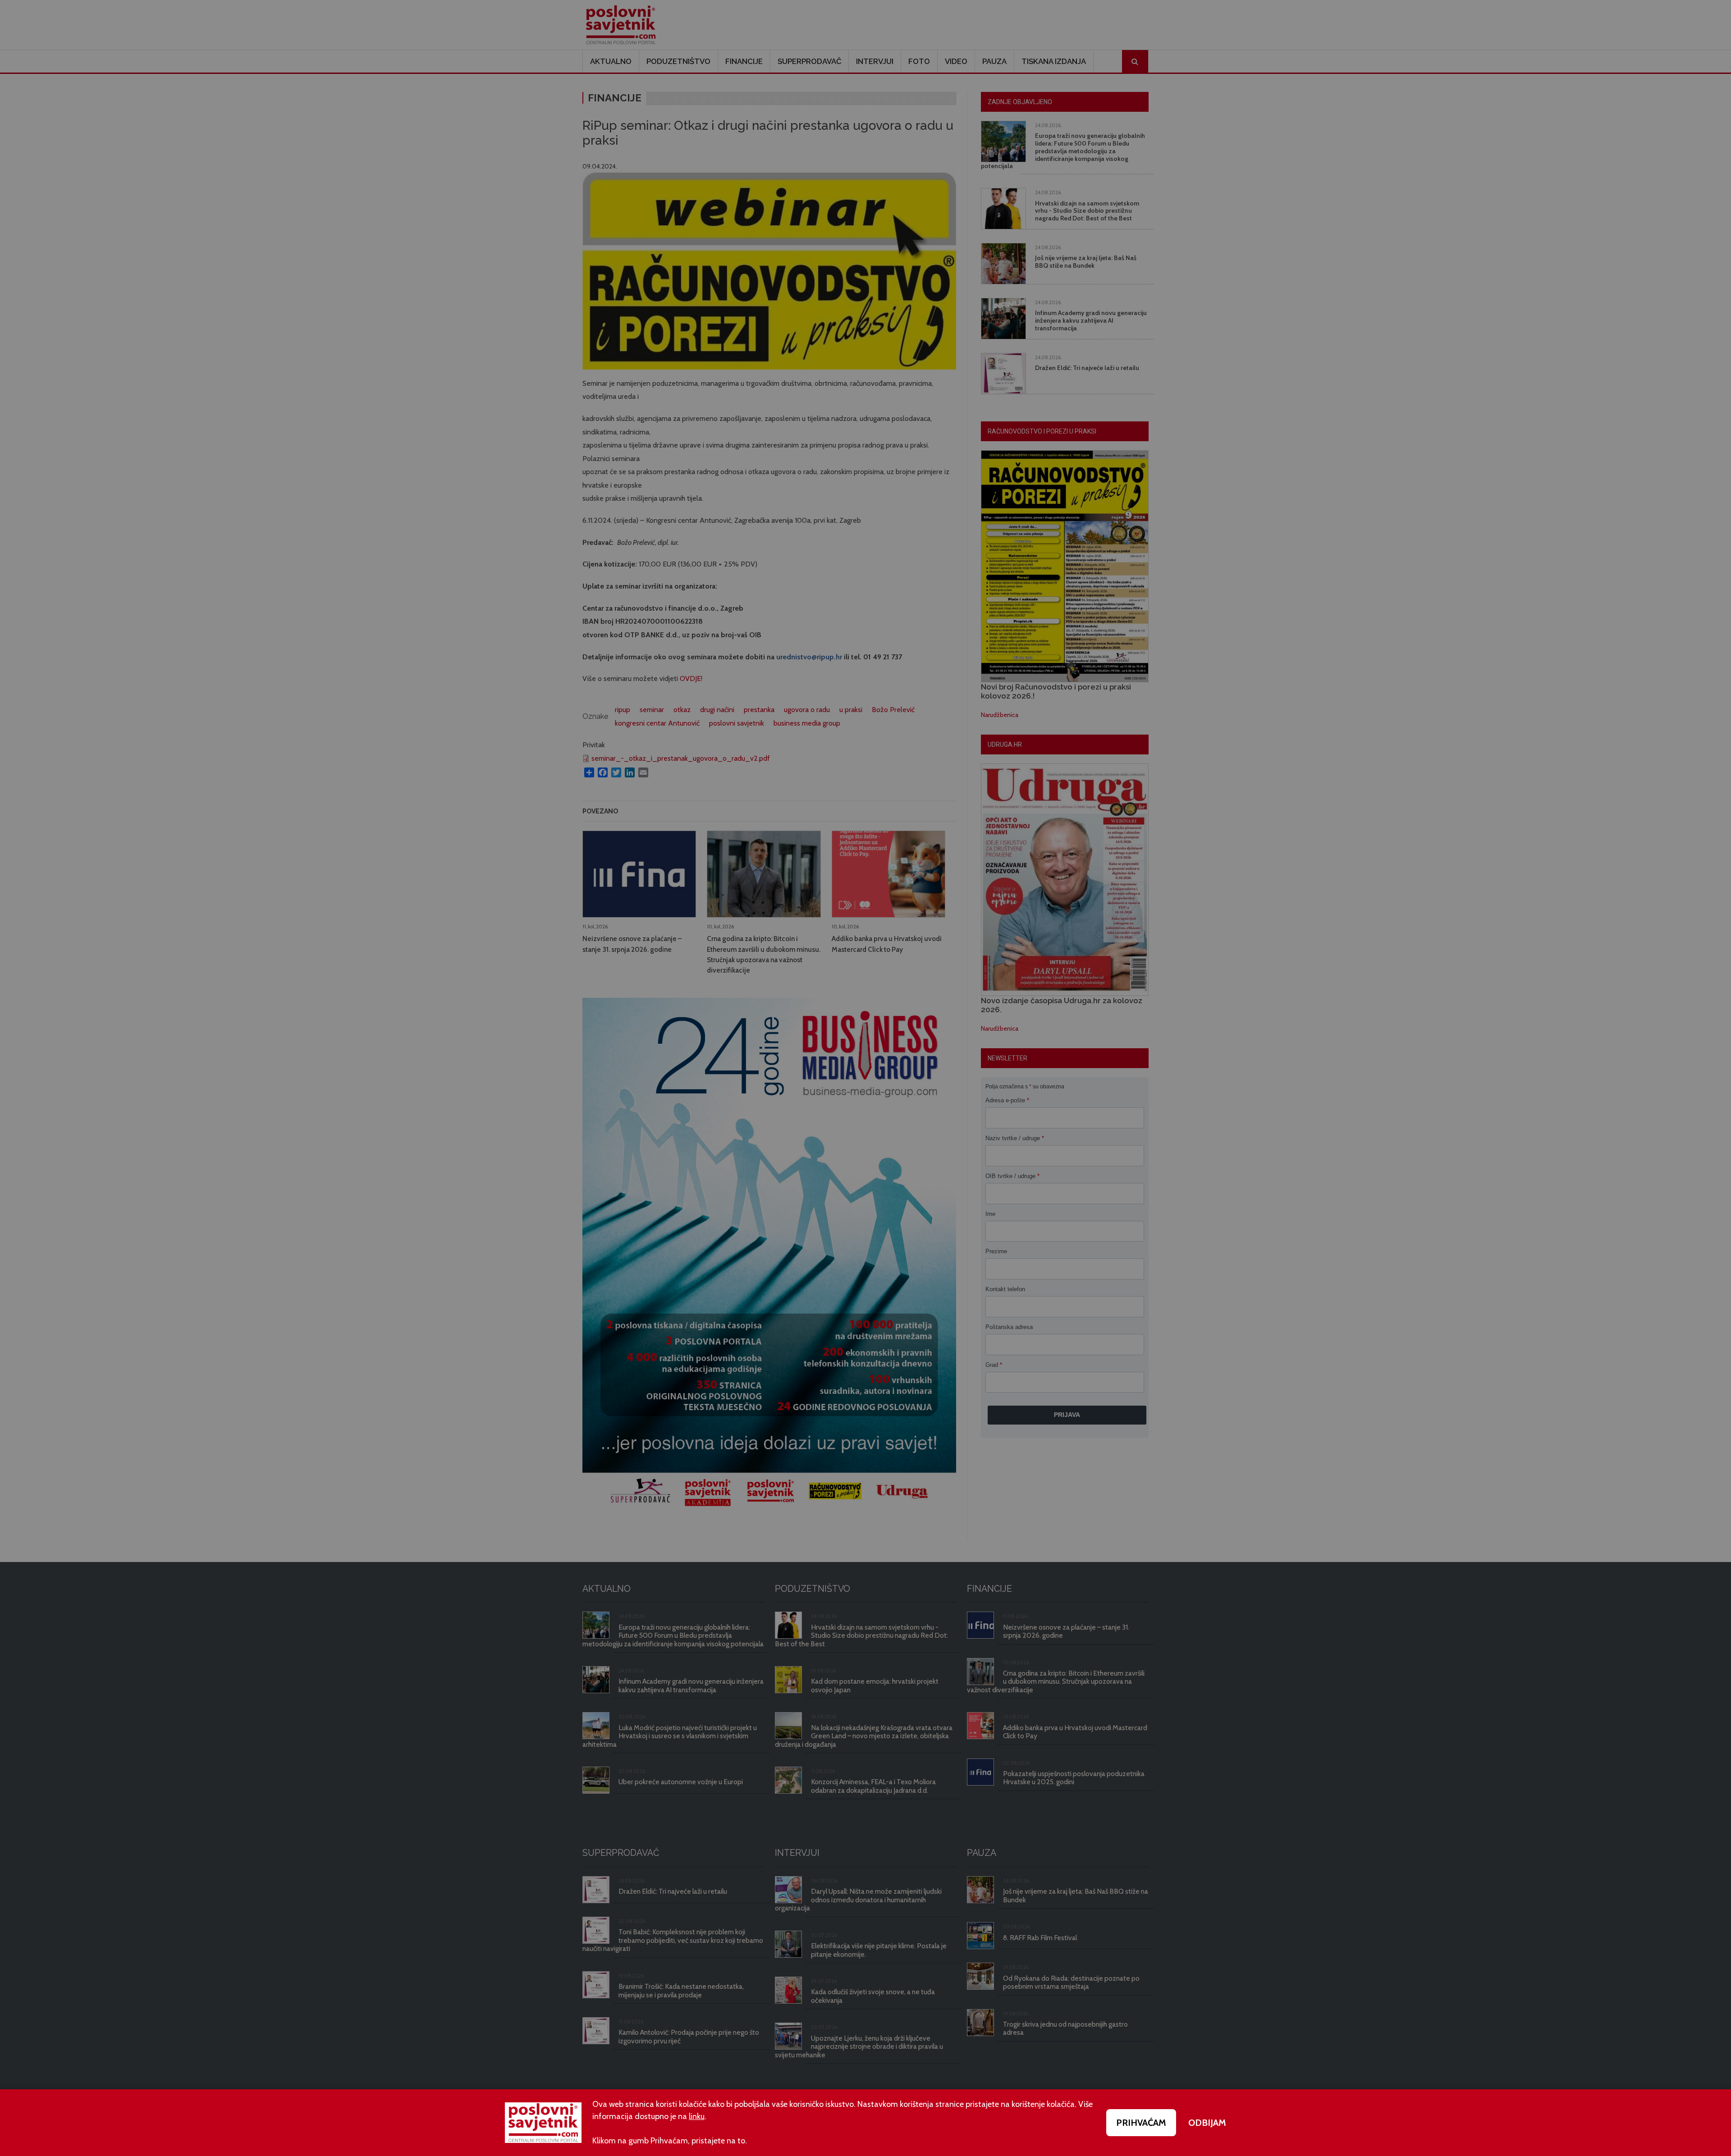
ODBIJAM (1207, 2123)
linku (697, 2116)
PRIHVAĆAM (1141, 2123)
